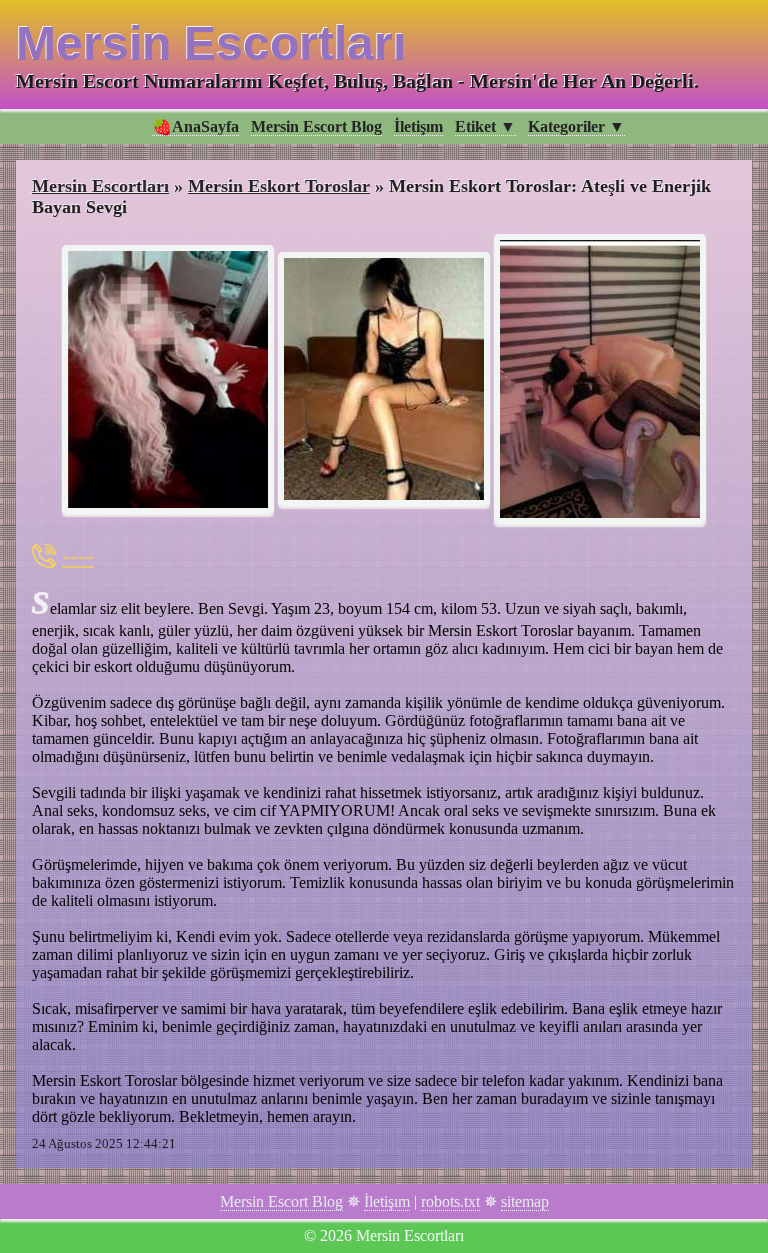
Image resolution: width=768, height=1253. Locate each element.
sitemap (525, 1201)
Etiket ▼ (485, 126)
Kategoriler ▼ (576, 126)
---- (78, 555)
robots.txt (450, 1201)
